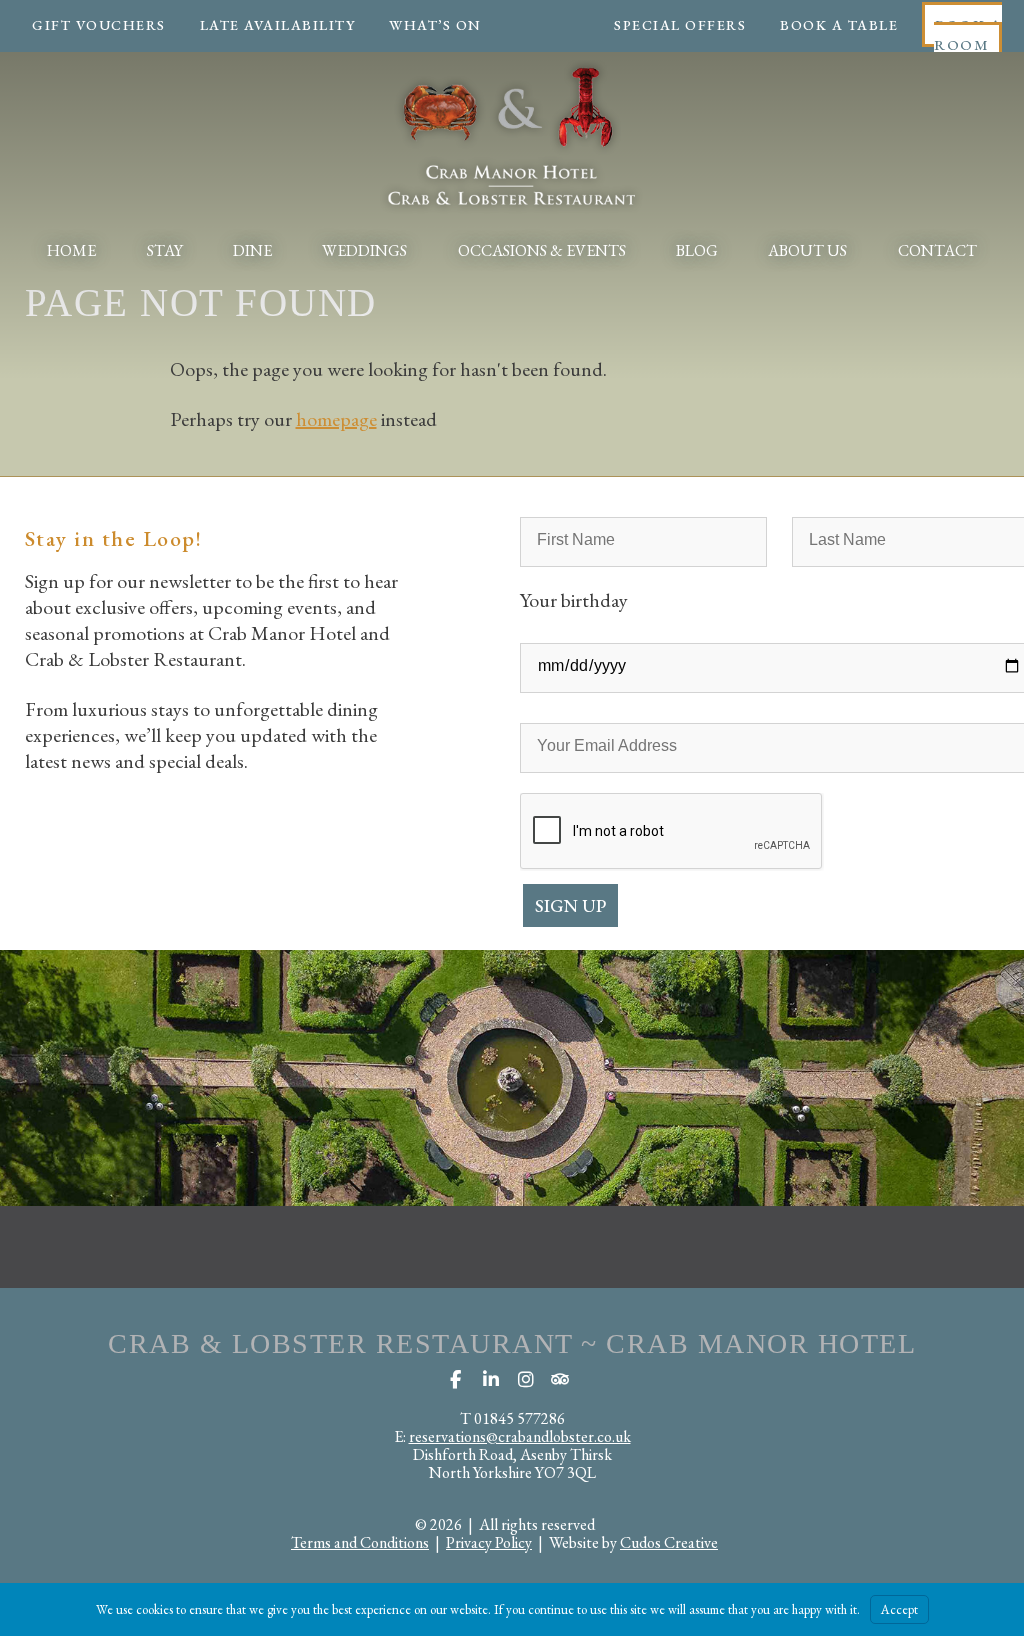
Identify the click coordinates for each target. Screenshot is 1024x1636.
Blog (697, 250)
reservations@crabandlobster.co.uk (520, 1436)
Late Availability (278, 25)
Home (71, 250)
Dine (252, 250)
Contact (937, 250)
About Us (807, 250)
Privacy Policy (489, 1542)
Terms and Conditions (360, 1542)
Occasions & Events (542, 250)
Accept (899, 1609)
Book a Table (839, 25)
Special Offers (680, 25)
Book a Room (968, 34)
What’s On (435, 25)
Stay (165, 250)
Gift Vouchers (99, 25)
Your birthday (574, 600)
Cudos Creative (669, 1542)
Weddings (364, 250)
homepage (336, 419)
